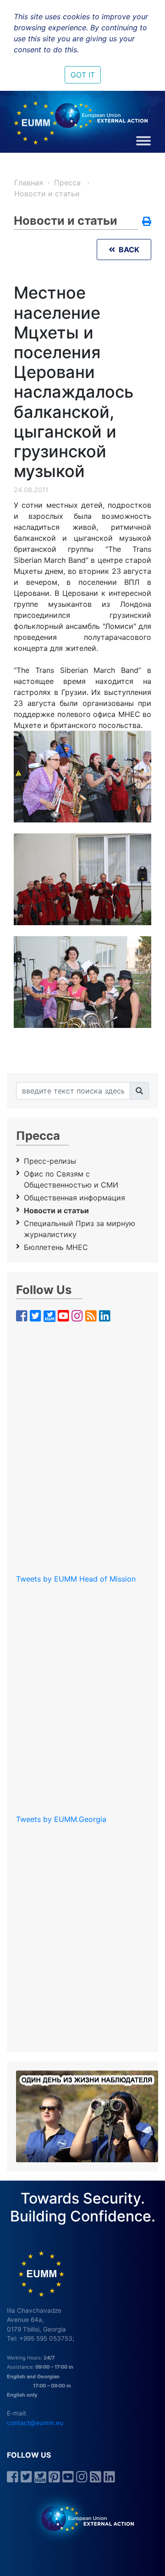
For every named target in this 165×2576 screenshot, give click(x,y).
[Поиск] (139, 1091)
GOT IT (83, 75)
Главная (29, 183)
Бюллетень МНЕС (56, 1247)
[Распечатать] (147, 222)
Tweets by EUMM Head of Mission (76, 1579)
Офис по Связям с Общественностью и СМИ (71, 1179)
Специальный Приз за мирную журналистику (80, 1229)
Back (127, 250)
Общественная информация (74, 1198)
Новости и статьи (47, 194)
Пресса (69, 183)
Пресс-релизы (50, 1161)
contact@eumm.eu (35, 2423)
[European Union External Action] (83, 2518)
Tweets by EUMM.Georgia (61, 1819)
